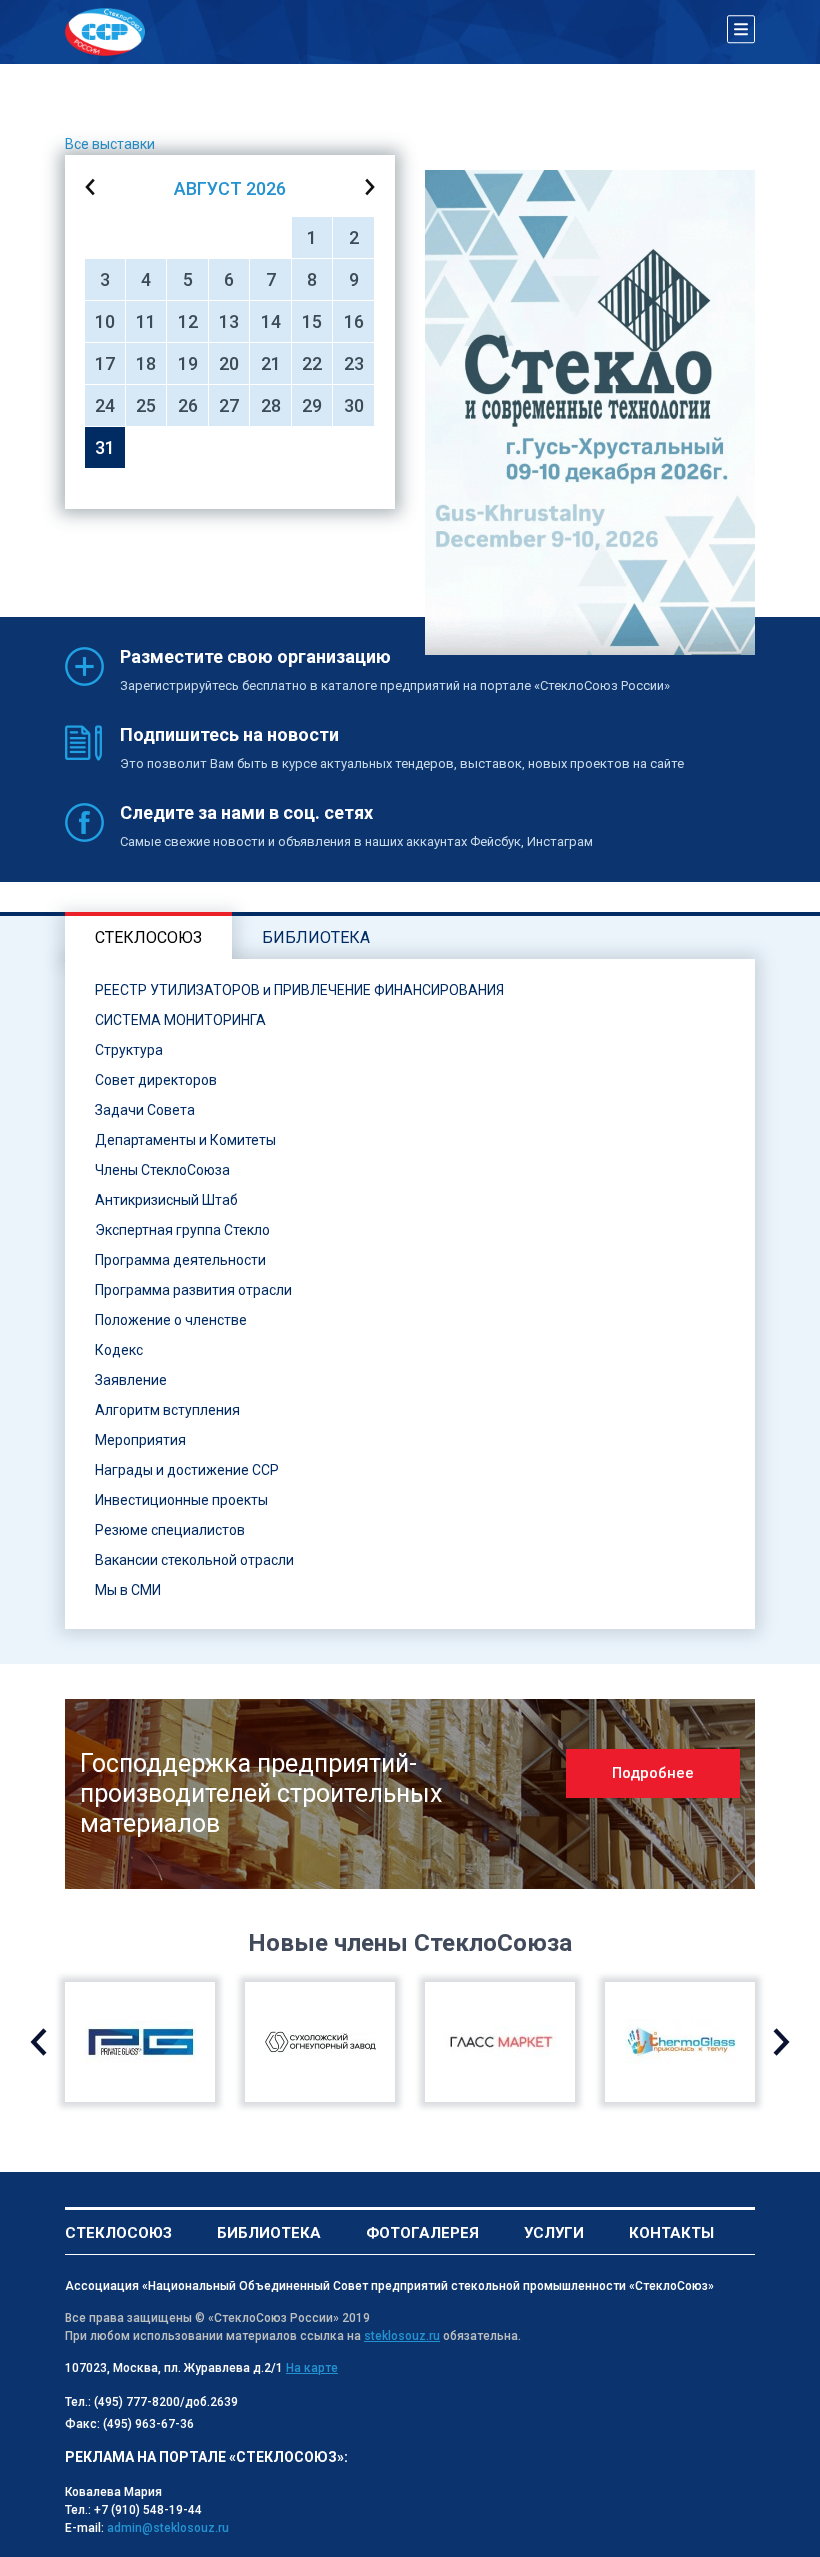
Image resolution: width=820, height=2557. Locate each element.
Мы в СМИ (128, 1590)
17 (105, 363)
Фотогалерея (422, 2233)
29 (312, 405)
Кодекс (119, 1350)
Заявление (131, 1380)
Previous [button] (38, 2042)
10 (105, 321)
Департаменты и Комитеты (185, 1140)
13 (229, 321)
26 (188, 405)
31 (105, 447)
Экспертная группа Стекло (182, 1230)
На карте (312, 2368)
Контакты (671, 2233)
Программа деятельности (180, 1260)
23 (354, 363)
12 (188, 321)
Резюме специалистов (170, 1530)
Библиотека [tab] (316, 937)
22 (312, 363)
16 (354, 321)
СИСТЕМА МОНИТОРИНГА (180, 1020)
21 (271, 363)
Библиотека (269, 2233)
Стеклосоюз (118, 2233)
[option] (590, 412)
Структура (129, 1050)
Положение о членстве (171, 1320)
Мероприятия (140, 1440)
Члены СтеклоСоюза (162, 1170)
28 (271, 405)
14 (271, 321)
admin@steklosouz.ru (168, 2528)
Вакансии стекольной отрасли (194, 1560)
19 (188, 363)
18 (146, 363)
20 (229, 363)
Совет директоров (156, 1080)
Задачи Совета (145, 1110)
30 (354, 405)
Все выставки (110, 144)
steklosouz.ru (402, 2336)
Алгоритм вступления (167, 1410)
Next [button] (781, 2042)
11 (146, 321)
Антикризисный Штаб (166, 1200)
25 (146, 405)
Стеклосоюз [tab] (148, 937)
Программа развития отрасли (193, 1290)
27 (229, 405)
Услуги (554, 2233)
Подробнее (653, 1773)
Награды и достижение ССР (187, 1470)
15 (312, 321)
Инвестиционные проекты (181, 1500)
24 (105, 405)
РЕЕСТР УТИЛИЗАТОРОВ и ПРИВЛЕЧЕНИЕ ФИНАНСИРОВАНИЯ (299, 990)
